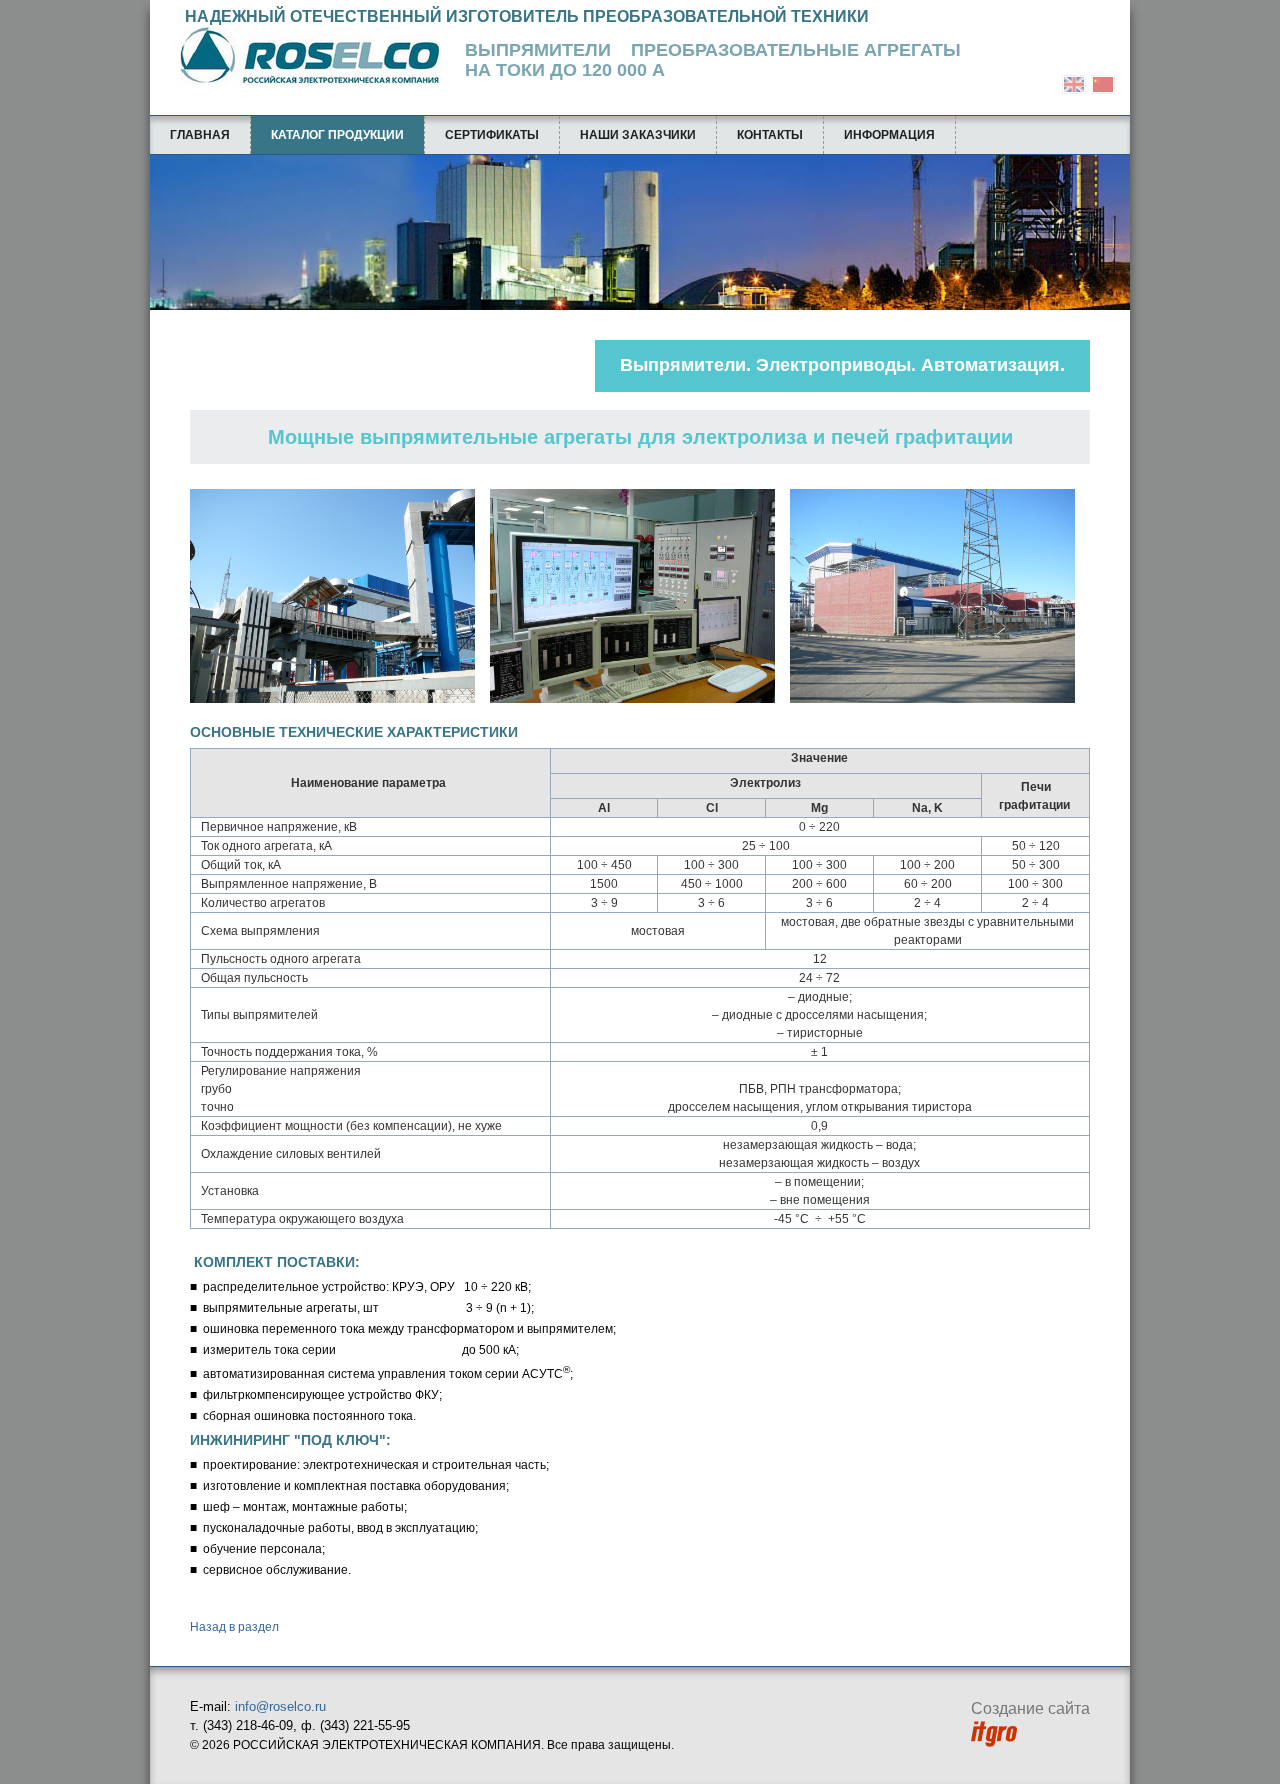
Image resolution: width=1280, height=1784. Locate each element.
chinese (1103, 84)
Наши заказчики (638, 135)
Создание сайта (1030, 1708)
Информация (889, 135)
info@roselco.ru (280, 1706)
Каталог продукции (337, 135)
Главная (200, 135)
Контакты (770, 135)
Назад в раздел (234, 1627)
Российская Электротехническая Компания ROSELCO (300, 57)
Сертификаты (492, 135)
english (1074, 84)
